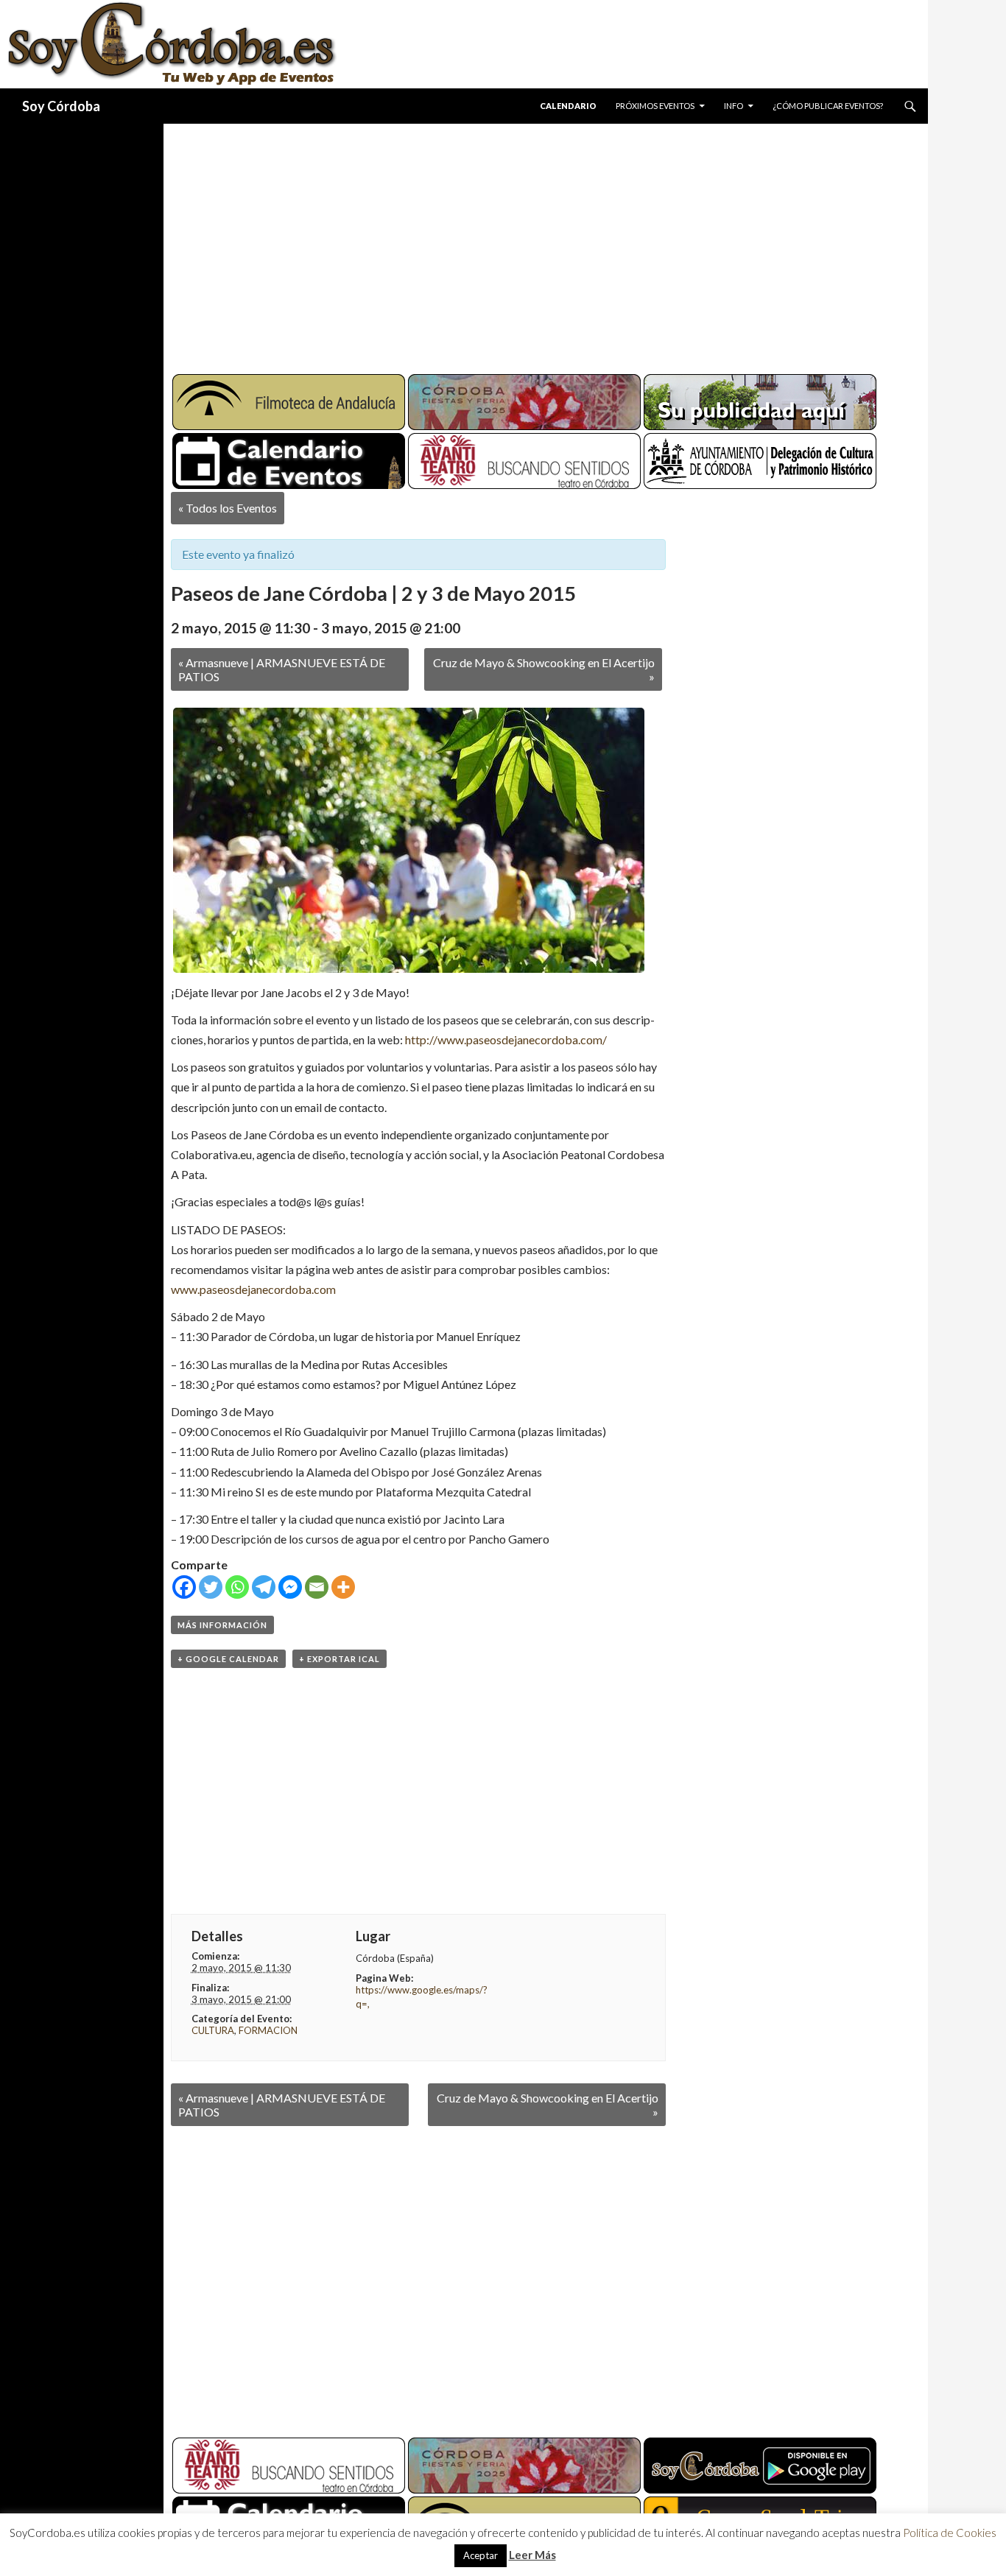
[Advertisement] (532, 243)
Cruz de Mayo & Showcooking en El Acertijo (544, 669)
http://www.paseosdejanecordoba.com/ (506, 1039)
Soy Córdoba (61, 106)
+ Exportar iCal (340, 1659)
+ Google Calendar (228, 1659)
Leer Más (532, 2555)
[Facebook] (184, 1587)
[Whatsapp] (237, 1587)
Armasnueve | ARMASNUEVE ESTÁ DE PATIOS (282, 669)
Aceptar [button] (481, 2555)
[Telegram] (264, 1587)
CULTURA (213, 2030)
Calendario (568, 106)
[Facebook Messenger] (290, 1587)
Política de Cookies (950, 2533)
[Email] (317, 1587)
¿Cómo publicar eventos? (828, 106)
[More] (343, 1587)
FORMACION (268, 2030)
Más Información (222, 1625)
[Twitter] (211, 1587)
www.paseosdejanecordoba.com (253, 1289)
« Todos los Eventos (228, 508)
